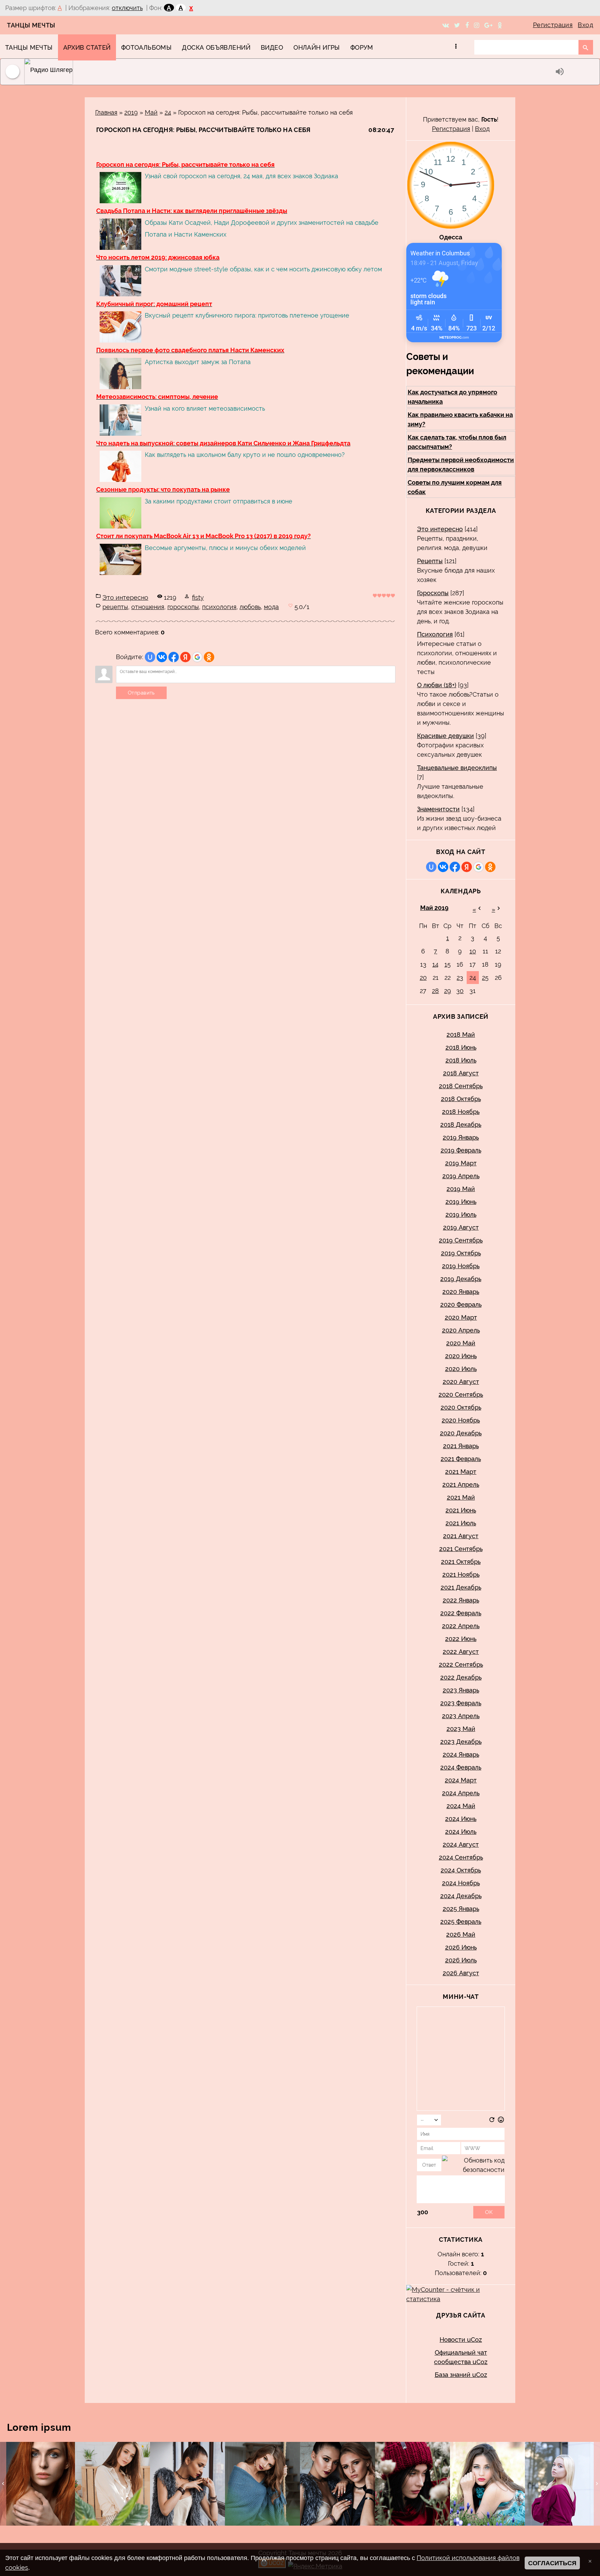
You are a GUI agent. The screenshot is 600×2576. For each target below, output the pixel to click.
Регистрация (553, 25)
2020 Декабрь (461, 1433)
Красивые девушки (445, 736)
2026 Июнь (461, 1947)
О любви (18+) (437, 685)
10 (473, 951)
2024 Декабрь (461, 1896)
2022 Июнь (461, 1639)
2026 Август (461, 1973)
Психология (435, 634)
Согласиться (552, 2563)
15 (448, 964)
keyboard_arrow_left (3, 2484)
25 (485, 978)
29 (448, 991)
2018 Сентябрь (461, 1086)
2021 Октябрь (461, 1562)
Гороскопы (433, 593)
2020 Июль (461, 1369)
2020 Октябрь (461, 1407)
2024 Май (461, 1806)
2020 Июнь (461, 1356)
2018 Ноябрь (461, 1112)
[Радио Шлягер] (288, 72)
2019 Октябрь (461, 1253)
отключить (127, 8)
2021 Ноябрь (461, 1574)
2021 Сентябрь (461, 1549)
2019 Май (461, 1189)
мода (271, 607)
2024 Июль (461, 1832)
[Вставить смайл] (501, 2121)
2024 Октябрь (461, 1870)
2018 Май (461, 1035)
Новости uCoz (461, 2340)
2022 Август (461, 1652)
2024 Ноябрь (461, 1883)
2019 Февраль (461, 1150)
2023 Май (461, 1729)
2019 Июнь (461, 1202)
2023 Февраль (461, 1703)
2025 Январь (461, 1909)
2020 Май (461, 1343)
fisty (198, 597)
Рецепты (430, 561)
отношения (148, 607)
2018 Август (461, 1073)
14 (435, 964)
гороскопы (183, 607)
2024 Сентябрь (461, 1857)
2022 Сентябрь (461, 1664)
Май (151, 112)
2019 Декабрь (461, 1279)
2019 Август (461, 1227)
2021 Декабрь (461, 1587)
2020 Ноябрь (461, 1420)
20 (423, 978)
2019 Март (461, 1163)
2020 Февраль (461, 1305)
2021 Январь (461, 1446)
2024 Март (461, 1780)
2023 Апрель (461, 1716)
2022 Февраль (461, 1613)
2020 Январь (461, 1292)
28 (435, 991)
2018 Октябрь (461, 1099)
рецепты (115, 607)
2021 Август (461, 1536)
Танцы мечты (31, 25)
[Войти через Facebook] (174, 657)
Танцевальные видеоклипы (457, 768)
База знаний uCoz (461, 2375)
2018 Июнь (461, 1047)
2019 (131, 112)
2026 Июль (461, 1960)
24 (168, 112)
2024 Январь (461, 1754)
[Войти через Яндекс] (185, 657)
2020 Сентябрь (461, 1394)
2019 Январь (461, 1137)
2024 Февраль (461, 1767)
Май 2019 (434, 908)
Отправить (141, 693)
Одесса (451, 237)
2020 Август (461, 1382)
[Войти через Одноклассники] (209, 657)
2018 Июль (461, 1060)
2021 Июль (461, 1523)
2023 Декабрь (461, 1742)
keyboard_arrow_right (597, 2484)
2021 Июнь (461, 1510)
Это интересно (125, 597)
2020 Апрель (461, 1330)
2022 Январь (461, 1600)
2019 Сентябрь (461, 1240)
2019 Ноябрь (461, 1266)
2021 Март (461, 1472)
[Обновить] (492, 2121)
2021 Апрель (461, 1484)
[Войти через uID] (150, 657)
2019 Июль (461, 1215)
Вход (585, 25)
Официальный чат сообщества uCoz (461, 2357)
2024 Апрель (461, 1793)
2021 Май (461, 1497)
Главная (106, 112)
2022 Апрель (461, 1626)
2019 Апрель (461, 1176)
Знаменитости (438, 809)
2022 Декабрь (461, 1677)
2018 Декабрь (461, 1125)
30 (460, 991)
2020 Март (461, 1317)
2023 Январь (461, 1690)
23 (460, 978)
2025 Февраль (461, 1922)
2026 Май (461, 1934)
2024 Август (461, 1844)
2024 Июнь (461, 1819)
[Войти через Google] (197, 657)
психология (219, 607)
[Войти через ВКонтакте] (162, 657)
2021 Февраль (461, 1459)
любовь (250, 607)
